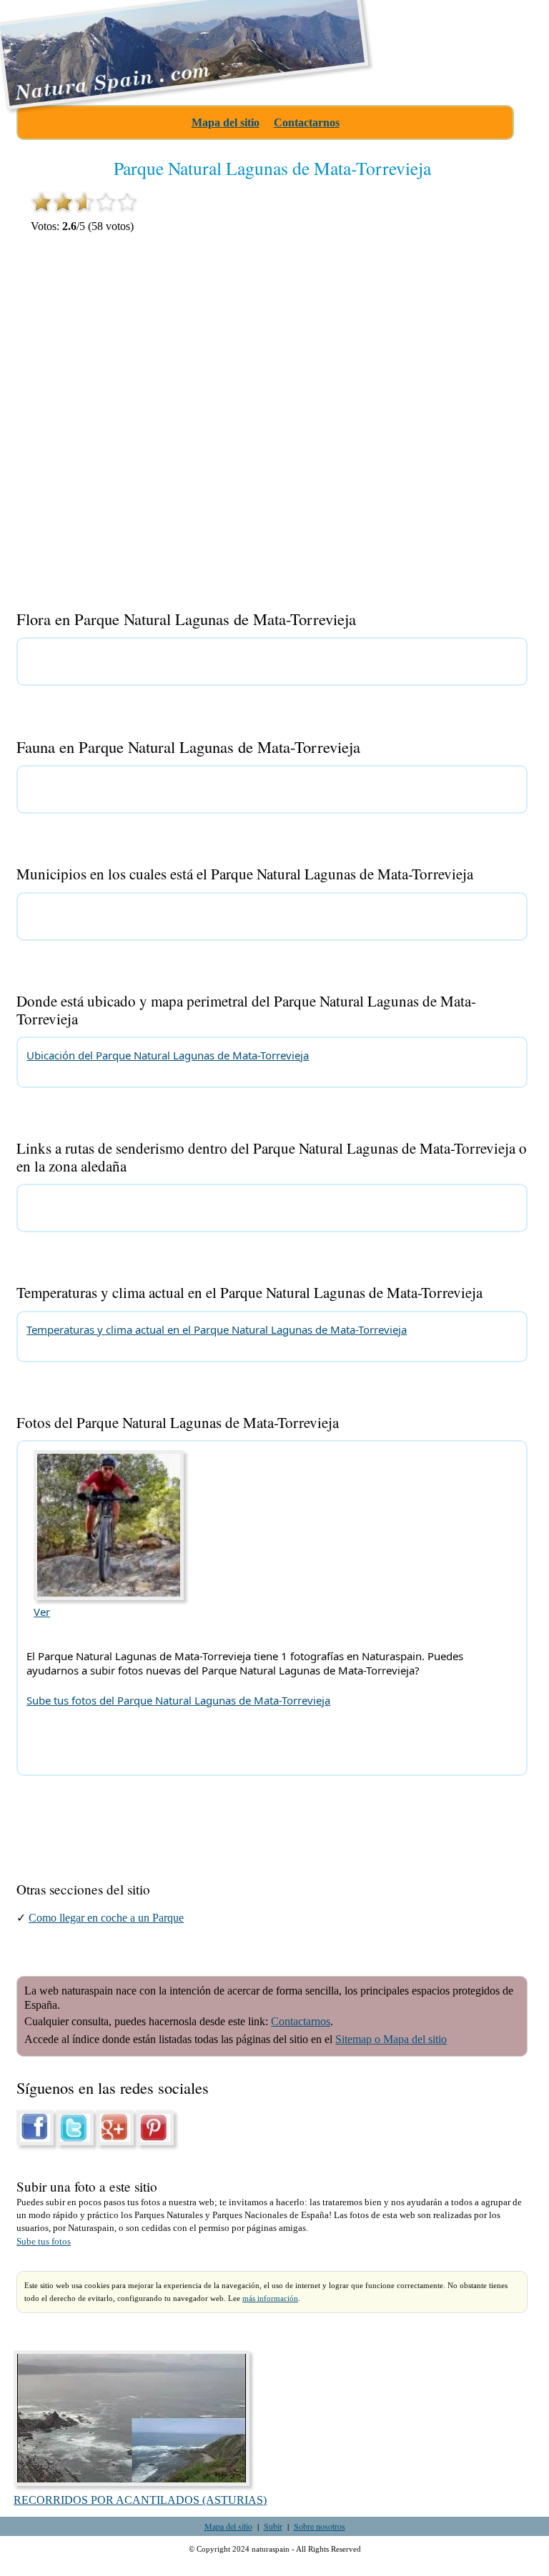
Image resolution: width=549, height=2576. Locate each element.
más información (270, 2298)
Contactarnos (307, 123)
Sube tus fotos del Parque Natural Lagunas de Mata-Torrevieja (178, 1700)
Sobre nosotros (320, 2526)
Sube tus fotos (44, 2242)
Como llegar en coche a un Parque (106, 1918)
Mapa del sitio (226, 123)
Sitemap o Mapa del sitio (391, 2039)
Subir (273, 2526)
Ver (42, 1612)
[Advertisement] (417, 359)
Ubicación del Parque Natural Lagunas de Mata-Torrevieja (168, 1055)
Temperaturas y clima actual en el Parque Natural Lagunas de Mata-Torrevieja (217, 1329)
